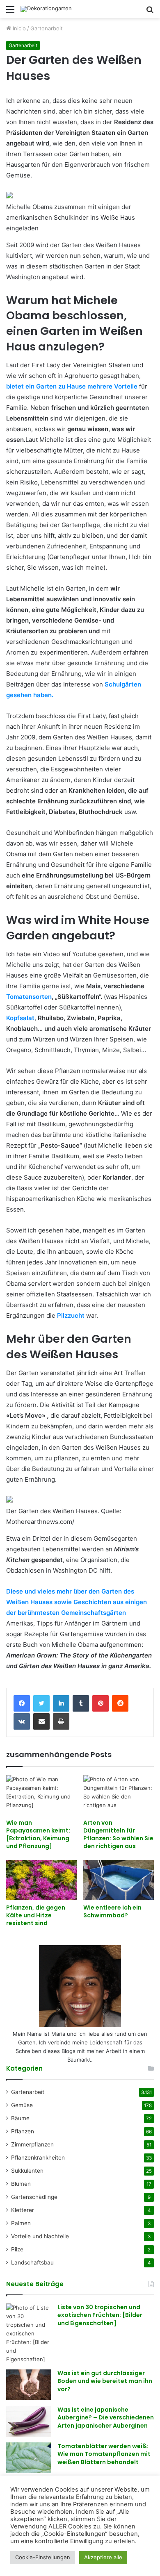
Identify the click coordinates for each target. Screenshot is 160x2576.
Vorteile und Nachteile (40, 2236)
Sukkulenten (27, 2171)
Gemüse (22, 2105)
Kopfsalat (20, 1018)
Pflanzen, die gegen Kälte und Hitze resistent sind (36, 1915)
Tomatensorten (29, 997)
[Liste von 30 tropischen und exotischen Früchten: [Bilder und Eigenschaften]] (29, 2334)
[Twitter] (41, 1703)
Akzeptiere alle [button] (103, 2557)
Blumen (21, 2184)
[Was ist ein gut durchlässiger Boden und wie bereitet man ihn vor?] (29, 2385)
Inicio (18, 28)
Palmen (21, 2223)
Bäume (20, 2118)
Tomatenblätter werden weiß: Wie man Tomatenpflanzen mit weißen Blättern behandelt (104, 2454)
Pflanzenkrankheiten (38, 2158)
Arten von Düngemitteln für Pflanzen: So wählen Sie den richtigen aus (118, 1834)
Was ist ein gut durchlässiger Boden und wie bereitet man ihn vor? (105, 2381)
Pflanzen (23, 2131)
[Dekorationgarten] (46, 9)
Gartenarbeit (47, 28)
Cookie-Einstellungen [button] (43, 2557)
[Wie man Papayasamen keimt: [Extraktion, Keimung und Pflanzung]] (41, 1795)
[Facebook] (22, 1703)
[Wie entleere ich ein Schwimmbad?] (119, 1880)
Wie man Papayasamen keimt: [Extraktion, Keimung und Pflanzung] (38, 1834)
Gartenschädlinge (34, 2197)
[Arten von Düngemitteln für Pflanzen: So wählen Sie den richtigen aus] (119, 1795)
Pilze (17, 2249)
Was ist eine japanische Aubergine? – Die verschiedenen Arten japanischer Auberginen (106, 2418)
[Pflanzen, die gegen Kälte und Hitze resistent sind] (41, 1880)
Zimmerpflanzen (32, 2144)
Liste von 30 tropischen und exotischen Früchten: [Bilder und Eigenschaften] (100, 2315)
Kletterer (23, 2210)
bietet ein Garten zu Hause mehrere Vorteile (72, 386)
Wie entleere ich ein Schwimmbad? (112, 1911)
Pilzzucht (71, 1315)
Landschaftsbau (32, 2262)
